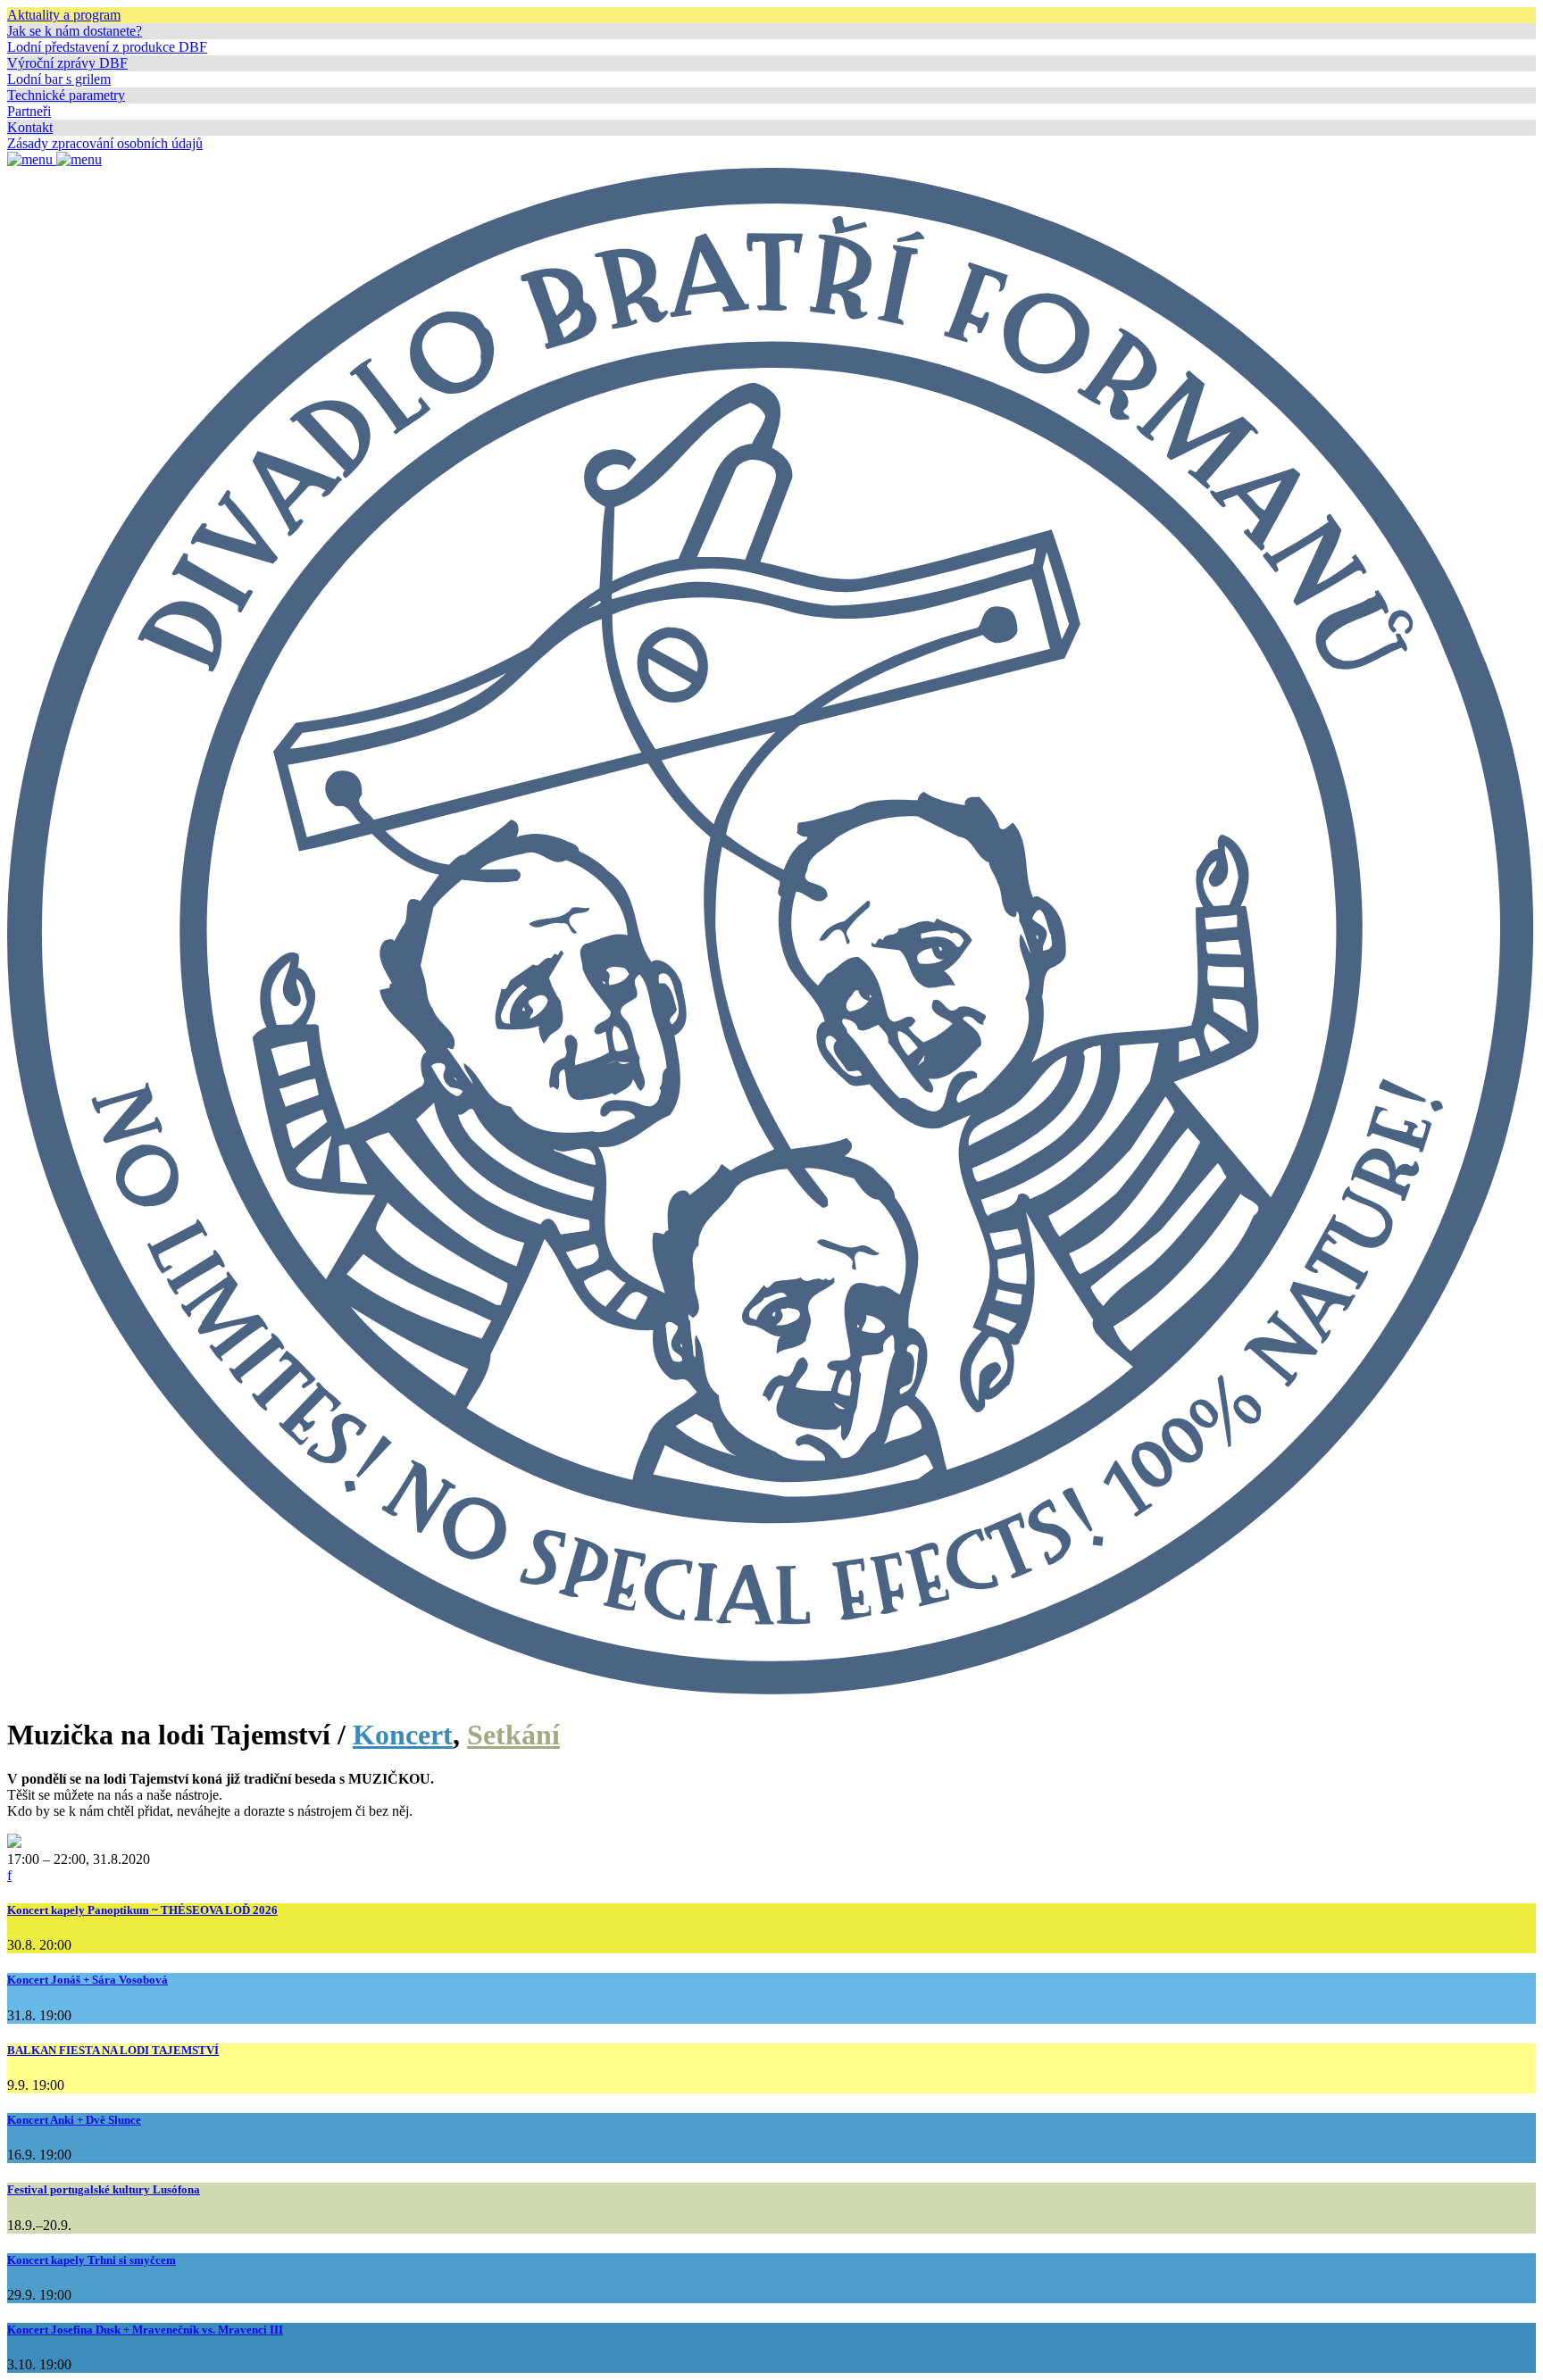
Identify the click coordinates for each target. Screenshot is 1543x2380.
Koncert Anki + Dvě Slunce (74, 2120)
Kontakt (30, 127)
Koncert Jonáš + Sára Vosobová (88, 1980)
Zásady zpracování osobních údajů (105, 143)
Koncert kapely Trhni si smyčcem (92, 2260)
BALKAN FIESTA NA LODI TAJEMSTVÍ (113, 2050)
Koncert (403, 1735)
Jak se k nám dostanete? (75, 31)
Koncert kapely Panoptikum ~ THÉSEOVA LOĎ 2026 (142, 1910)
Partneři (29, 111)
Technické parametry (66, 95)
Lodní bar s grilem (59, 79)
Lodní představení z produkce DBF (107, 47)
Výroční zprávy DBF (67, 63)
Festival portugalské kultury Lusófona (104, 2189)
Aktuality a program (64, 15)
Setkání (513, 1735)
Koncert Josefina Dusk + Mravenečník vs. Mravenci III (145, 2330)
